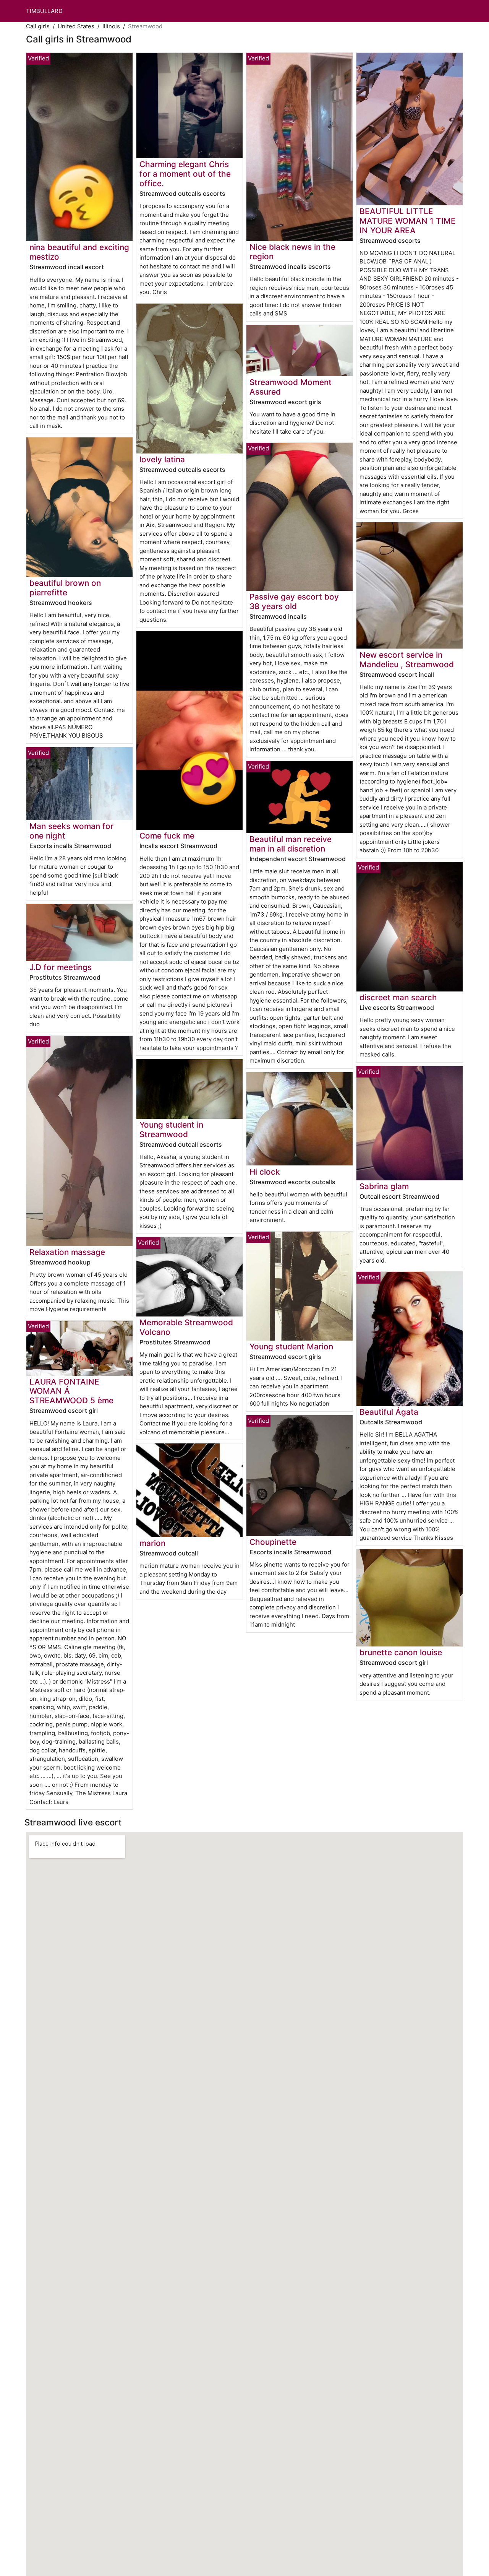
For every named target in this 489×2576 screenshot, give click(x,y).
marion (152, 1543)
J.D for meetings (61, 967)
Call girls (38, 26)
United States (76, 26)
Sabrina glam (384, 1186)
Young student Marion (291, 1347)
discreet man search (398, 997)
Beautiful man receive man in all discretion (291, 844)
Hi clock (265, 1172)
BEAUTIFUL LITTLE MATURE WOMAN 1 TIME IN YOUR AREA (408, 221)
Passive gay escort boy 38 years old (294, 601)
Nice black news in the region (292, 252)
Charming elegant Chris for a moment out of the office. (185, 174)
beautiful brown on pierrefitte (65, 588)
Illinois (111, 26)
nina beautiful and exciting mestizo (79, 252)
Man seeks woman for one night (71, 831)
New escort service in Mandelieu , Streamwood (407, 660)
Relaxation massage (67, 1252)
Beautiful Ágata (389, 1412)
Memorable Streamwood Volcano (186, 1327)
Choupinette (273, 1542)
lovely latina (162, 459)
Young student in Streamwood (171, 1130)
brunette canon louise (401, 1652)
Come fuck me (167, 836)
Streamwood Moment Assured (291, 387)
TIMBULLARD (44, 11)
